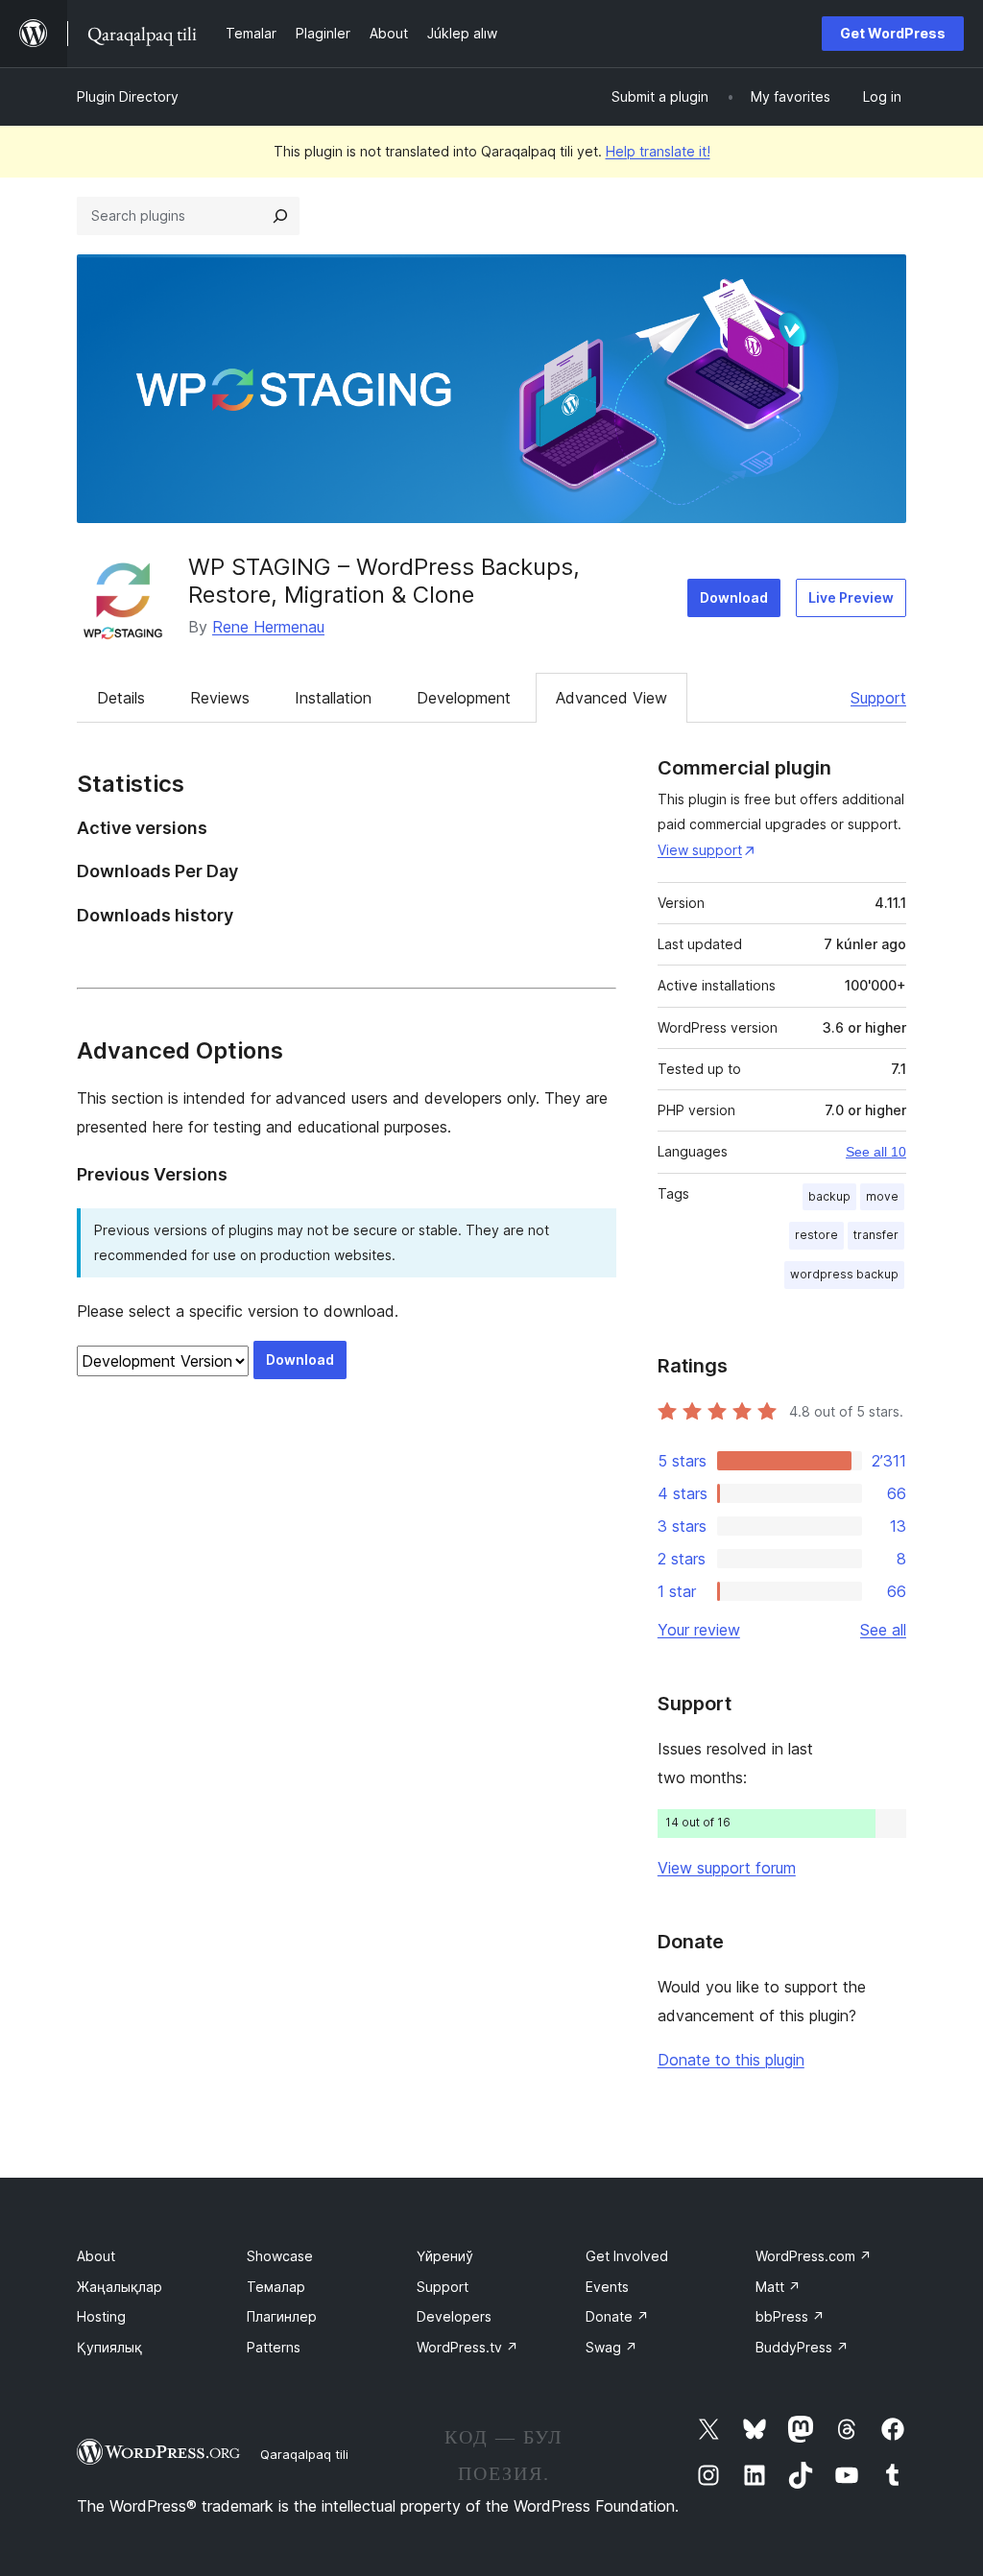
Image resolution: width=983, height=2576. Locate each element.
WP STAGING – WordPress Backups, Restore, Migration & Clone (384, 581)
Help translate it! (658, 151)
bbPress (790, 2316)
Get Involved (627, 2256)
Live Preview (851, 597)
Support (878, 698)
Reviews (220, 698)
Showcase (280, 2256)
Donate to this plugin (731, 2060)
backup (829, 1196)
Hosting (101, 2316)
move (882, 1196)
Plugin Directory (128, 96)
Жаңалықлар (120, 2287)
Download (734, 597)
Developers (454, 2316)
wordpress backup (844, 1274)
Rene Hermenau (268, 627)
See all (883, 1630)
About (96, 2256)
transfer (876, 1235)
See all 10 (876, 1152)
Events (607, 2287)
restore (816, 1235)
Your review (699, 1630)
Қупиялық (109, 2347)
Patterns (274, 2347)
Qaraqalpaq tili (304, 2454)
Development (464, 698)
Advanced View (611, 698)
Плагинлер (282, 2316)
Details (121, 698)
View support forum (727, 1868)
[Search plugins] (280, 216)
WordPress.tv (468, 2347)
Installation (333, 698)
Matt (778, 2287)
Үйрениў (445, 2256)
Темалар (276, 2287)
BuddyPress (802, 2347)
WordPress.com (814, 2256)
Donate (617, 2316)
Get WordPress (893, 33)
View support (700, 850)
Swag (611, 2347)
